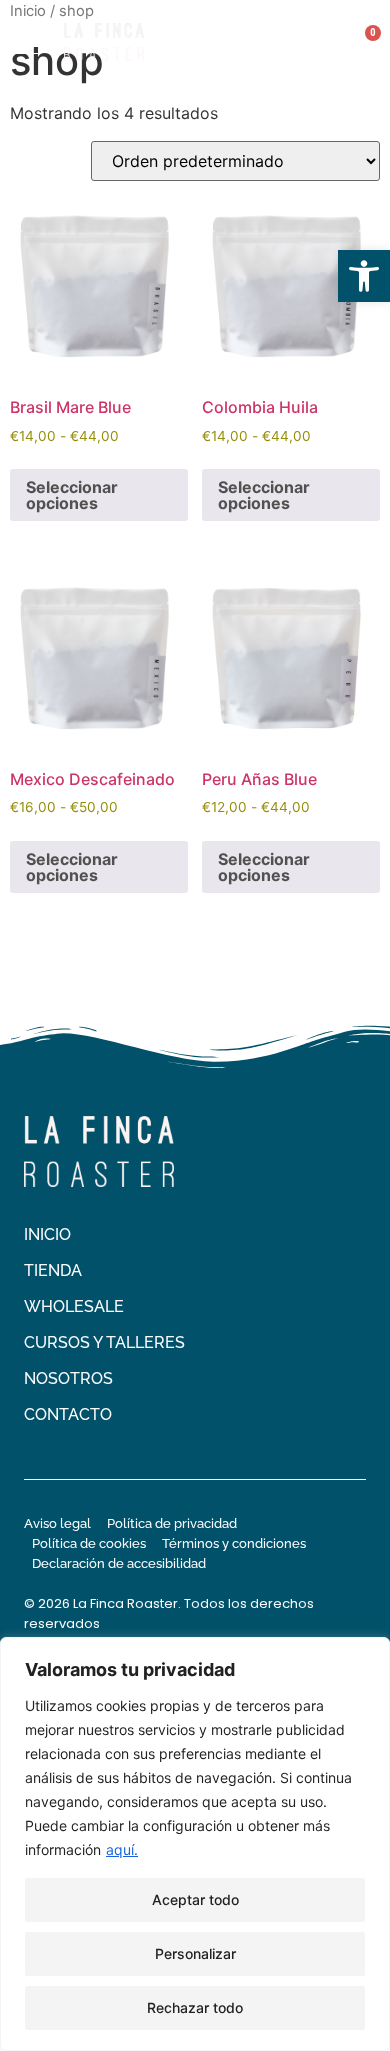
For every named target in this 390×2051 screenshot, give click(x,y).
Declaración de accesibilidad (119, 1563)
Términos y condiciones (234, 1543)
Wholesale (74, 1306)
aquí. (122, 1849)
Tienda (53, 1270)
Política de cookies (89, 1543)
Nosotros (68, 1378)
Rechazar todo (195, 2007)
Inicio (47, 1234)
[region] (195, 1844)
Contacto (68, 1414)
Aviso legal (57, 1523)
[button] (364, 276)
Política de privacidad (172, 1523)
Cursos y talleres (104, 1342)
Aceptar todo (195, 1899)
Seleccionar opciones (72, 495)
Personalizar (195, 1953)
